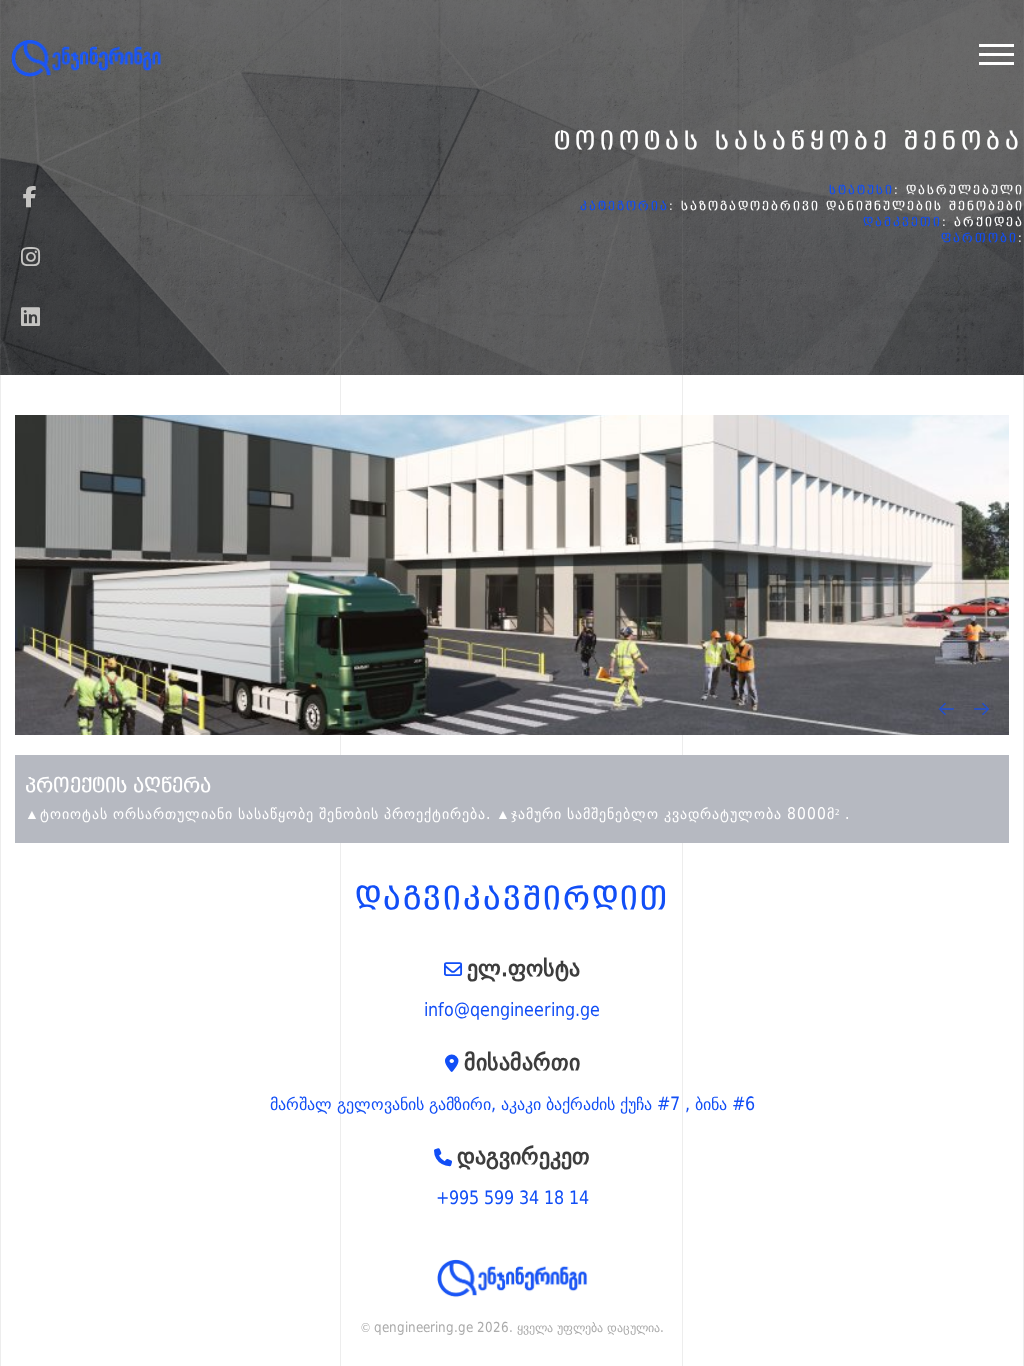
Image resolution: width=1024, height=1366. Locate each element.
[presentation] (946, 709)
